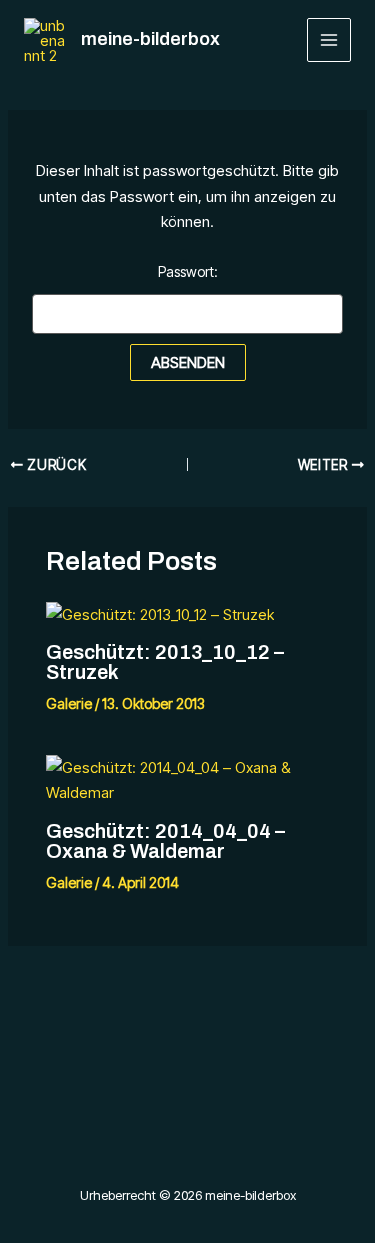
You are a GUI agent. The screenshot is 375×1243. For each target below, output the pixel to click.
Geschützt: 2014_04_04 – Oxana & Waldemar (165, 841)
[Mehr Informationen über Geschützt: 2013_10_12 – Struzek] (160, 613)
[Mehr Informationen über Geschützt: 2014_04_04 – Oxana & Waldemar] (188, 778)
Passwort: (188, 271)
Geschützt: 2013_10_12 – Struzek (165, 662)
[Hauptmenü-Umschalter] (329, 40)
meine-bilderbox (150, 39)
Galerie (69, 703)
